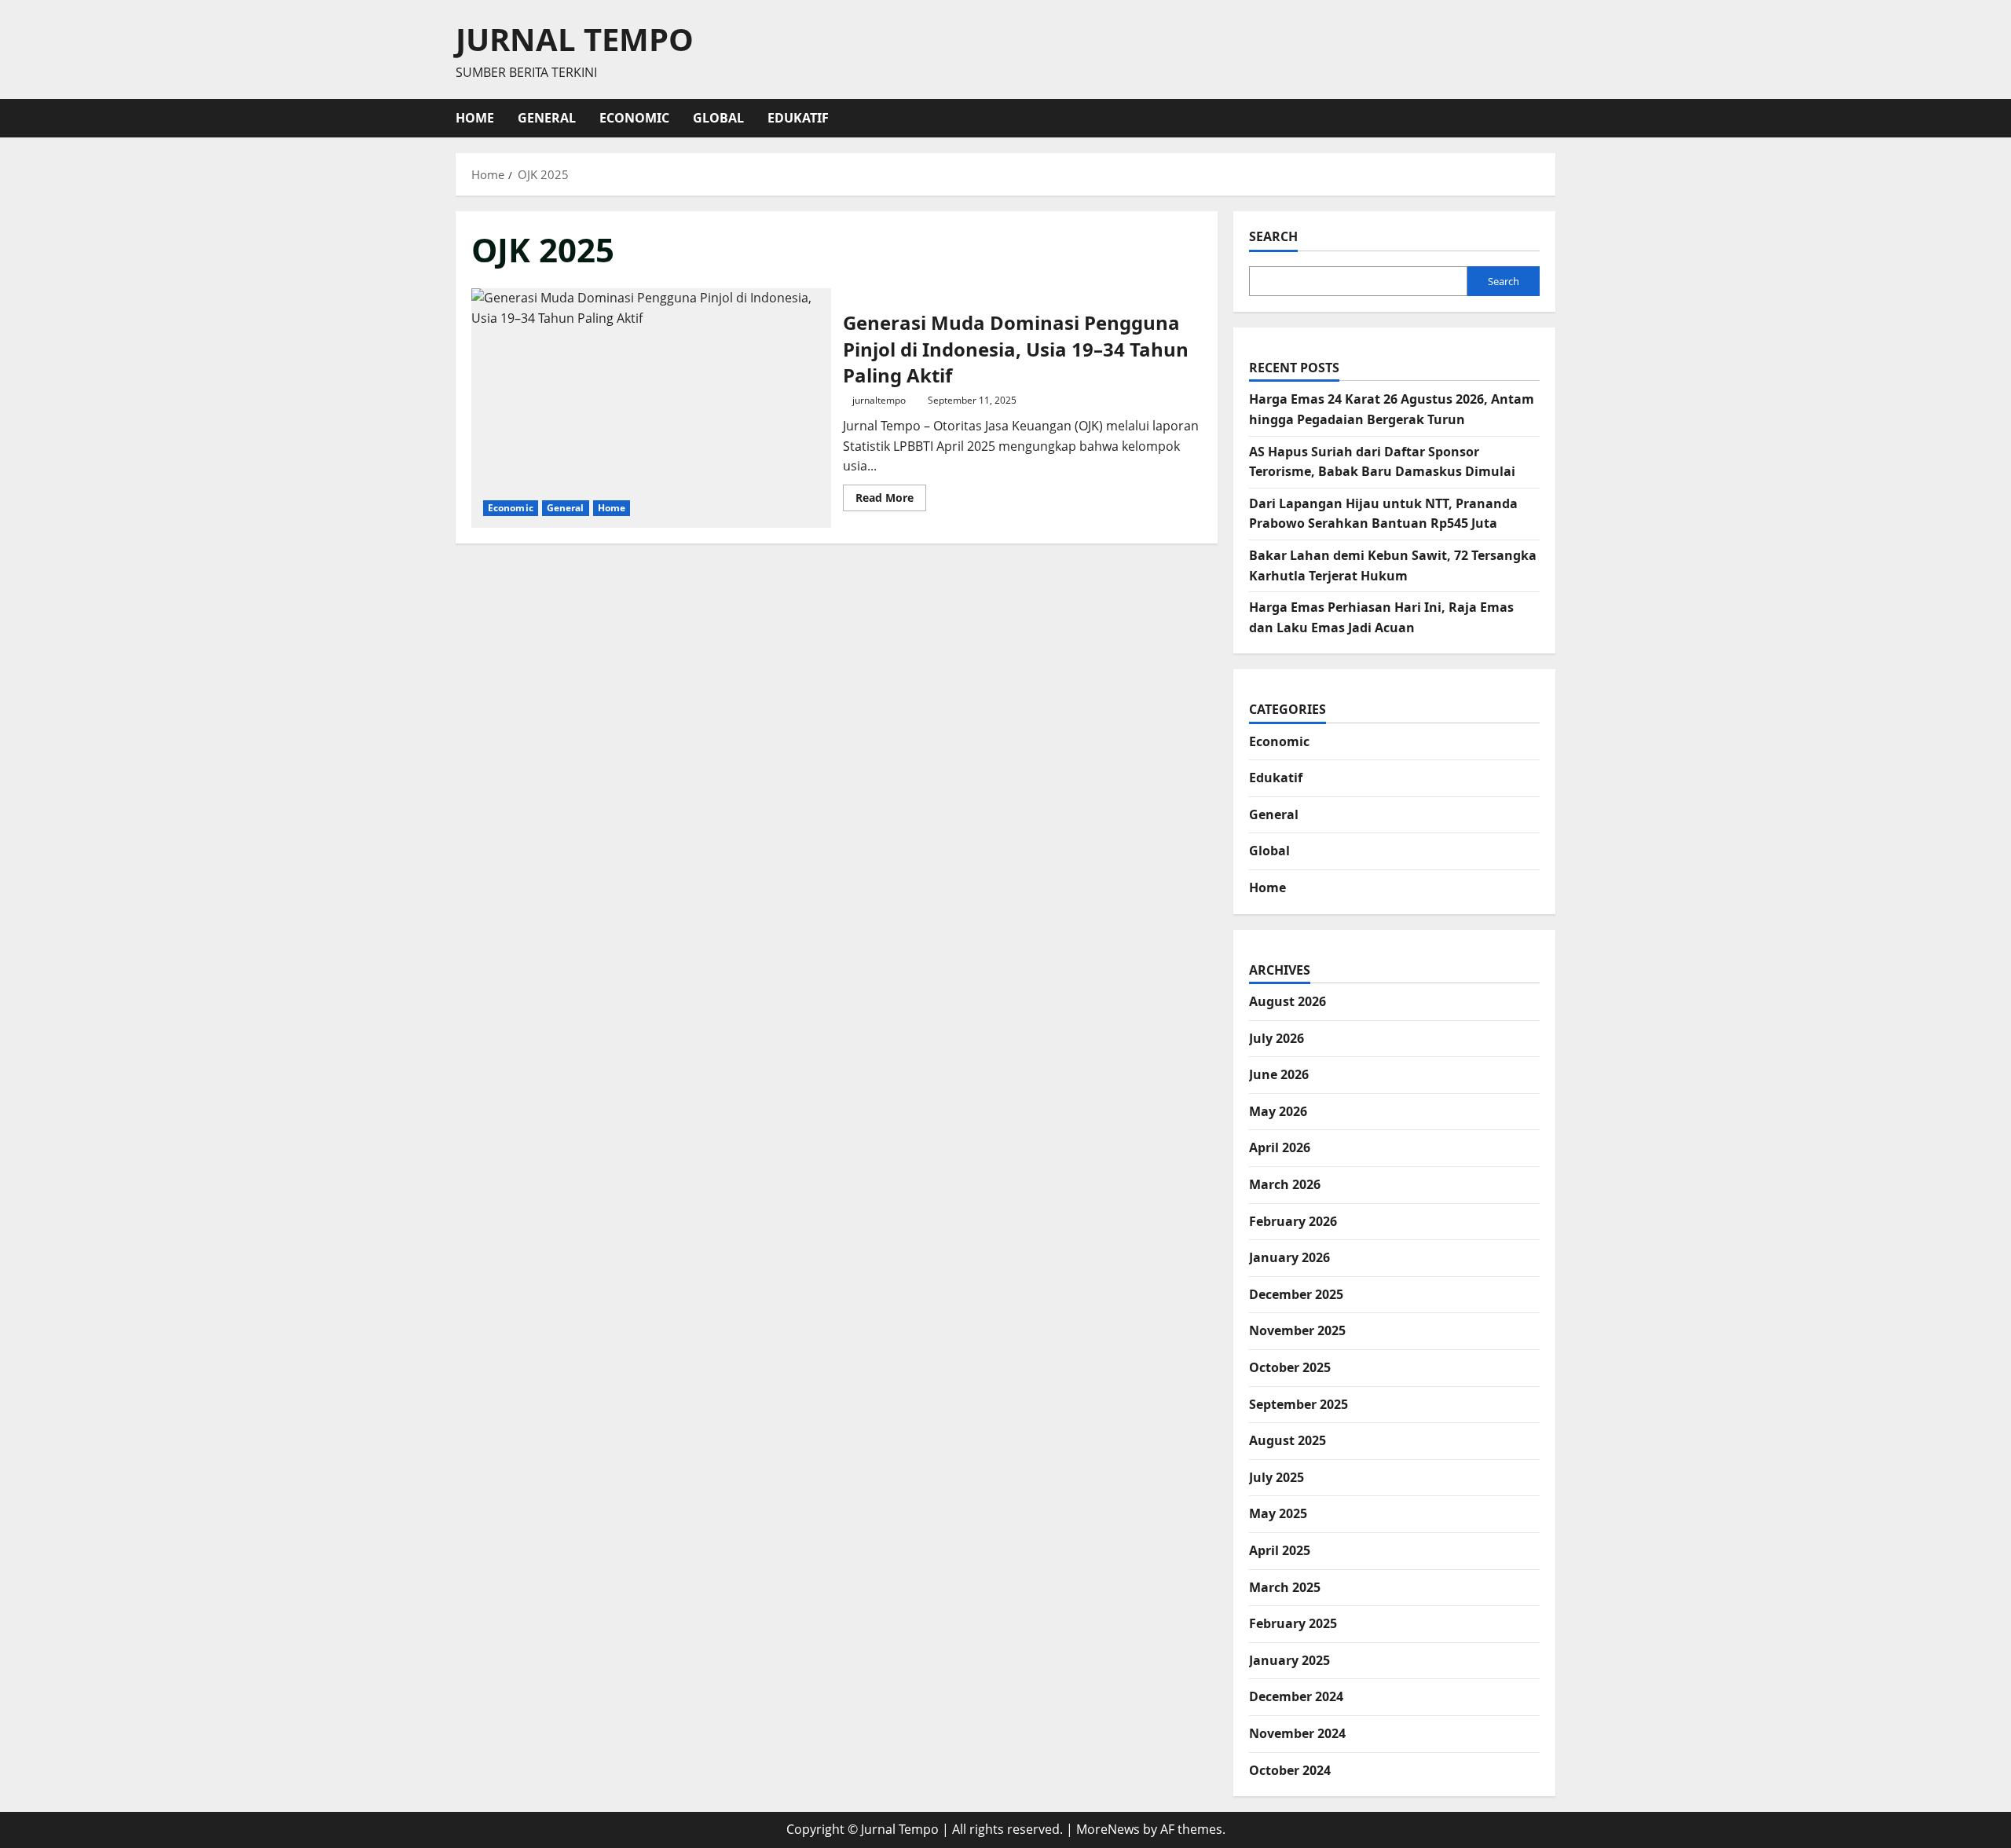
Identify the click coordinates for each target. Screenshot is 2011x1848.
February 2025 (1293, 1623)
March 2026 (1285, 1184)
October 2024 (1290, 1770)
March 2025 (1285, 1587)
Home (475, 118)
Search (1273, 236)
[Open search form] (1551, 118)
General (547, 118)
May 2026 (1278, 1111)
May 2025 (1278, 1513)
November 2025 (1297, 1330)
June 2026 (1279, 1074)
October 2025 (1290, 1367)
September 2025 (1299, 1404)
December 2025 (1296, 1294)
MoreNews (1108, 1829)
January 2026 (1289, 1257)
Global (718, 118)
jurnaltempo (879, 400)
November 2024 (1297, 1733)
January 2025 (1289, 1660)
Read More (891, 500)
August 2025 (1288, 1440)
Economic (634, 118)
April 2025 (1280, 1550)
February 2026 (1293, 1221)
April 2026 (1280, 1147)
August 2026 (1288, 1001)
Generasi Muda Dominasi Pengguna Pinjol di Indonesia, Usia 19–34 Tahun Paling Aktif (651, 408)
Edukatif (798, 118)
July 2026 (1277, 1038)
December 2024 (1296, 1696)
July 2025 (1277, 1477)
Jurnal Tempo (575, 39)
